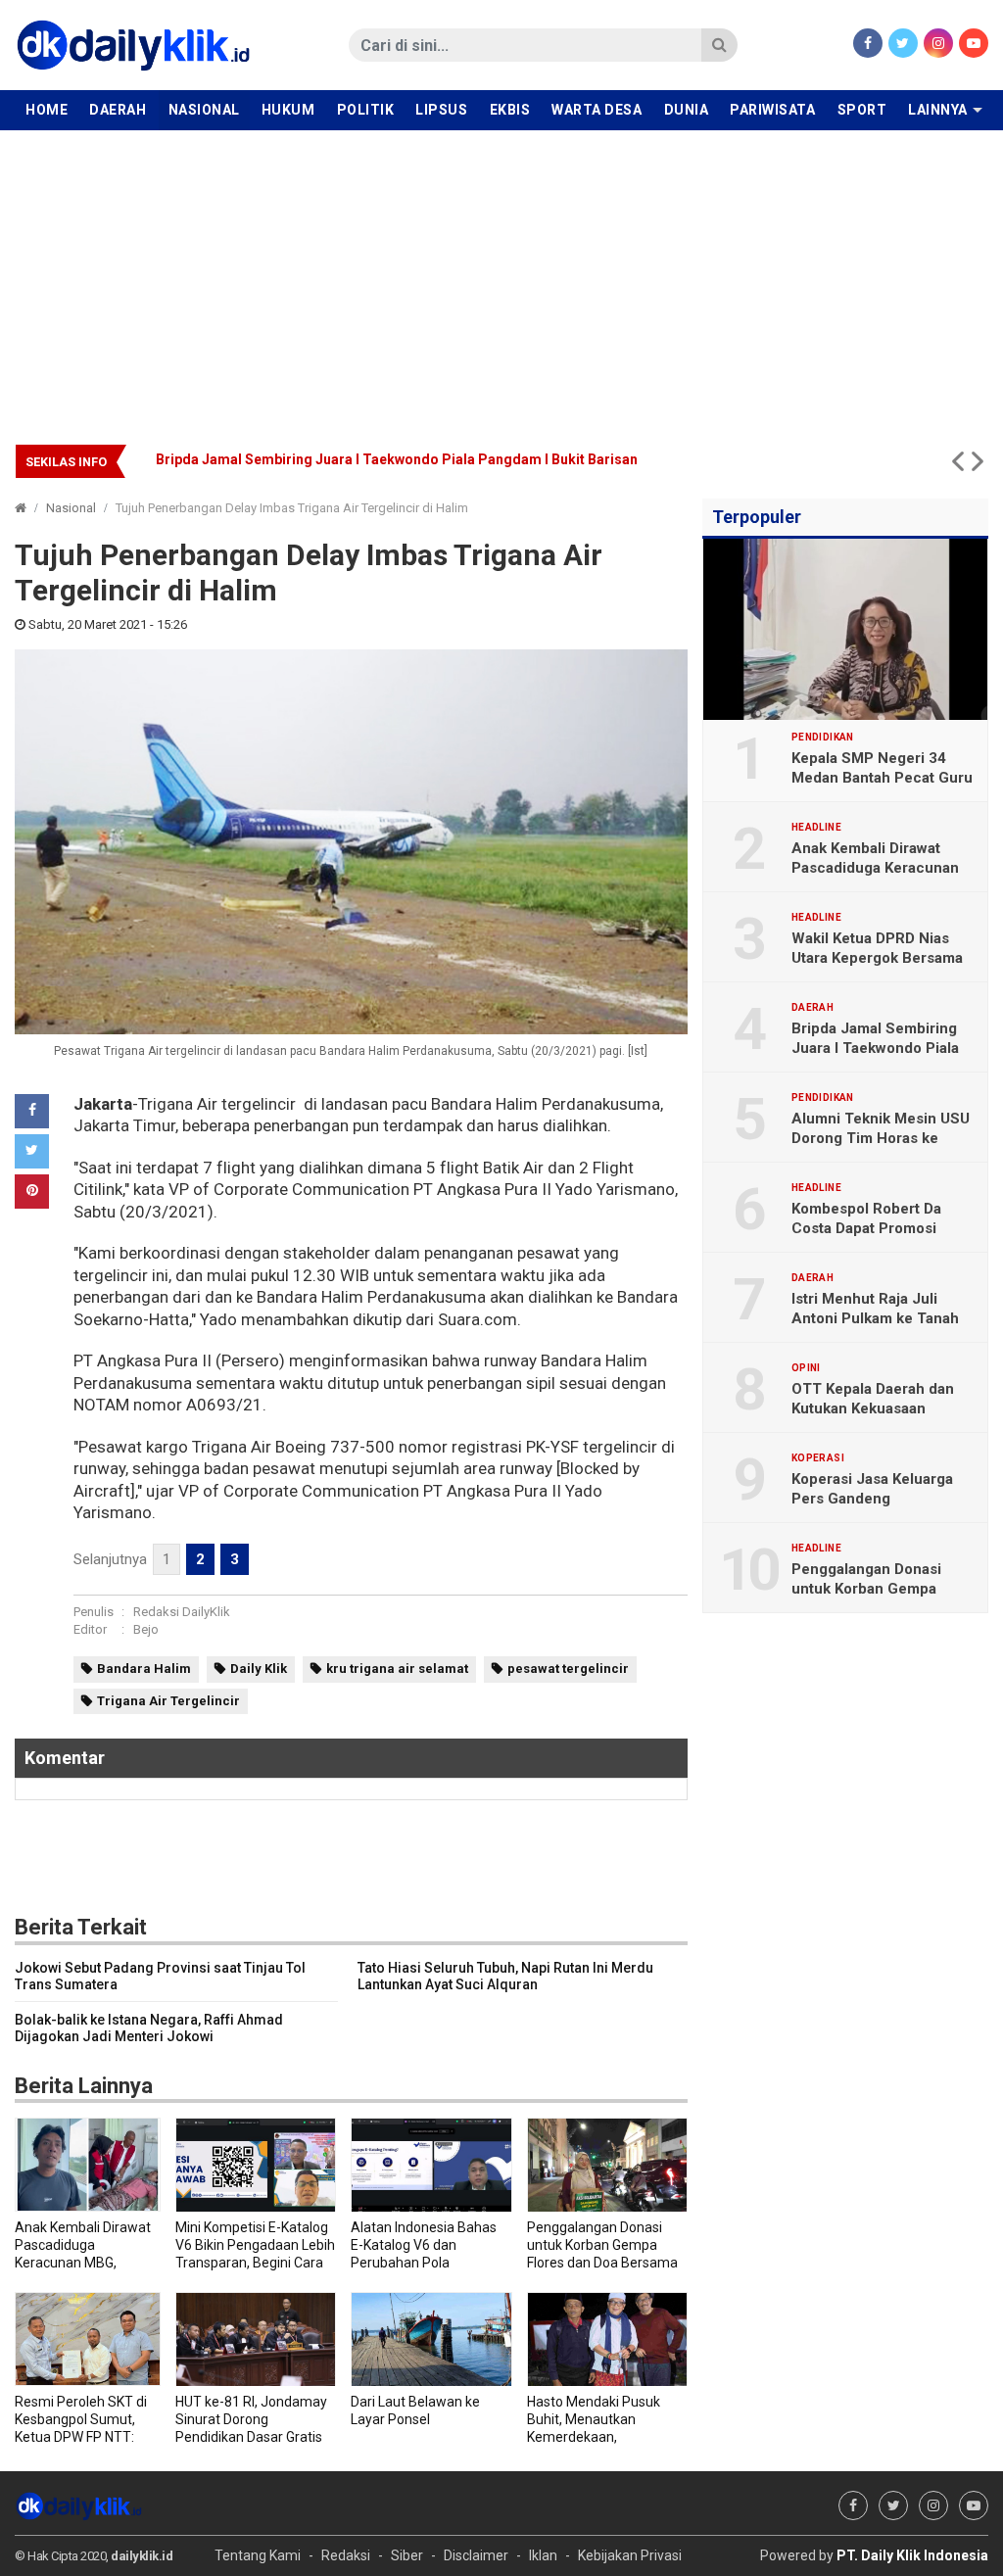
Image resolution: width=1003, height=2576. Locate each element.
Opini (806, 1368)
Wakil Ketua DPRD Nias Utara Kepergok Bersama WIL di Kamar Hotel (877, 958)
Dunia (687, 110)
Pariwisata (772, 110)
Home (47, 110)
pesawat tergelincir (568, 1669)
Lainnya (938, 110)
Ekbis (510, 110)
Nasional (204, 110)
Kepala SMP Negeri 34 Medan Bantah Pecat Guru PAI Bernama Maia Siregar (882, 778)
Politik (366, 110)
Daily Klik (259, 1669)
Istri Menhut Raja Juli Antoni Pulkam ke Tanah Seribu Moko (875, 1318)
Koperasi (818, 1458)
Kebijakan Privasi (630, 2555)
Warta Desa (597, 110)
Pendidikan (823, 738)
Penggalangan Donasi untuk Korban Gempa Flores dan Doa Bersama (876, 1589)
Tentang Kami (258, 2555)
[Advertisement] (501, 277)
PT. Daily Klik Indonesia (912, 2555)
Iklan (543, 2555)
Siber (407, 2555)
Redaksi (346, 2555)
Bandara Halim (144, 1669)
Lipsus (441, 110)
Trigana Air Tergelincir (168, 1701)
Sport (862, 110)
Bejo (146, 1629)
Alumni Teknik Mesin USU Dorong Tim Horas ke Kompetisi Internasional (881, 1138)
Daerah (118, 110)
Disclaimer (476, 2555)
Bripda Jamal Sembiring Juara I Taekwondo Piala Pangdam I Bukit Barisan (875, 1048)
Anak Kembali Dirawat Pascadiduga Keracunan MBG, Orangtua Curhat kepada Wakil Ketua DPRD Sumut (490, 459)
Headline (816, 828)
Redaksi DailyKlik (182, 1612)
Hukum (288, 110)
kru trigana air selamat (397, 1669)
